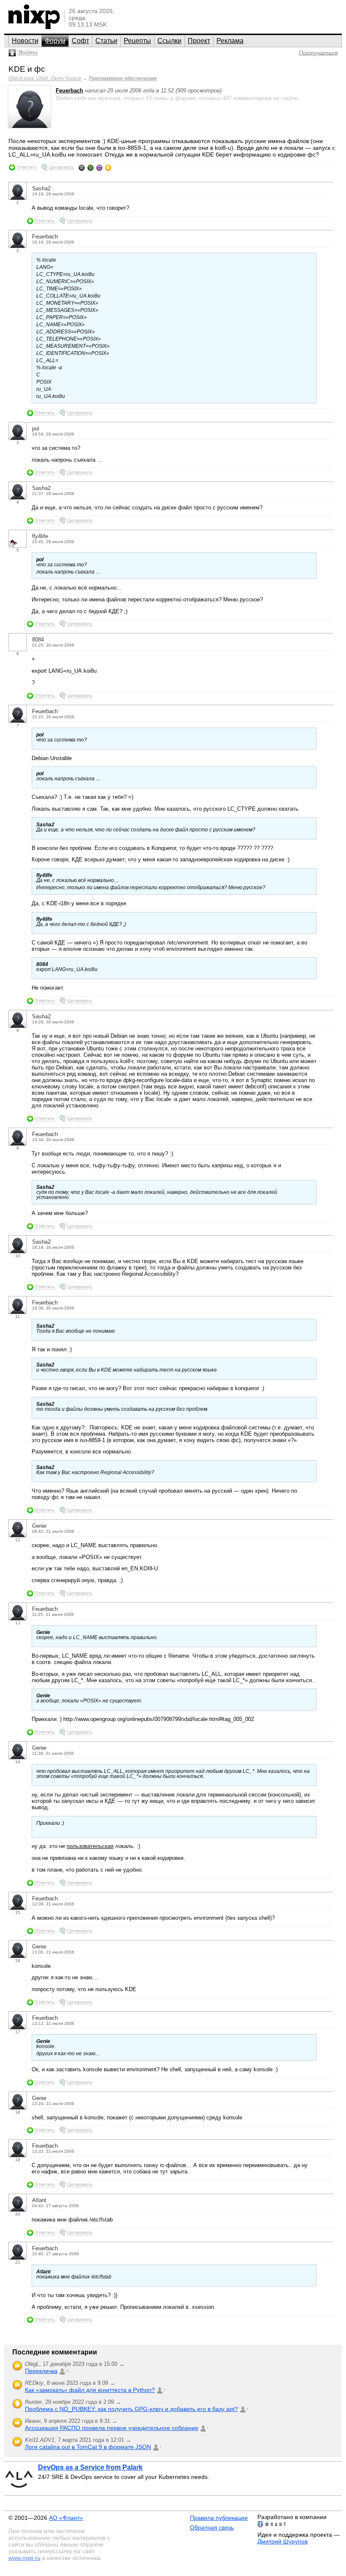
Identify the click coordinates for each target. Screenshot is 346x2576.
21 (18, 2262)
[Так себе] (91, 168)
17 (18, 2032)
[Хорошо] (99, 168)
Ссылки (169, 41)
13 (18, 1623)
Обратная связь (212, 2527)
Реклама (230, 41)
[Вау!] (108, 168)
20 (18, 2214)
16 (18, 1960)
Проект (199, 41)
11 (18, 1316)
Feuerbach (69, 91)
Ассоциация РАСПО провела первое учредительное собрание (112, 2428)
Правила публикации (219, 2518)
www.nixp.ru (24, 2558)
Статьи (106, 41)
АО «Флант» (66, 2518)
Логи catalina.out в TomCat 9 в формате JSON (88, 2447)
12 (18, 1540)
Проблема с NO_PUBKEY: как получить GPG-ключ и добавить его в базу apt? (131, 2409)
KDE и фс (27, 69)
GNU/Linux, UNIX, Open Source (45, 78)
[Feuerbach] (30, 126)
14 (18, 1762)
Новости (25, 41)
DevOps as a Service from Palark (90, 2467)
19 (18, 2160)
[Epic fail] (82, 168)
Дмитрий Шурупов (282, 2541)
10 (18, 1256)
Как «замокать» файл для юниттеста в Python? (90, 2390)
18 (18, 2112)
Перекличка (41, 2371)
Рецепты (137, 41)
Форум (55, 41)
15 (18, 1912)
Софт (80, 41)
